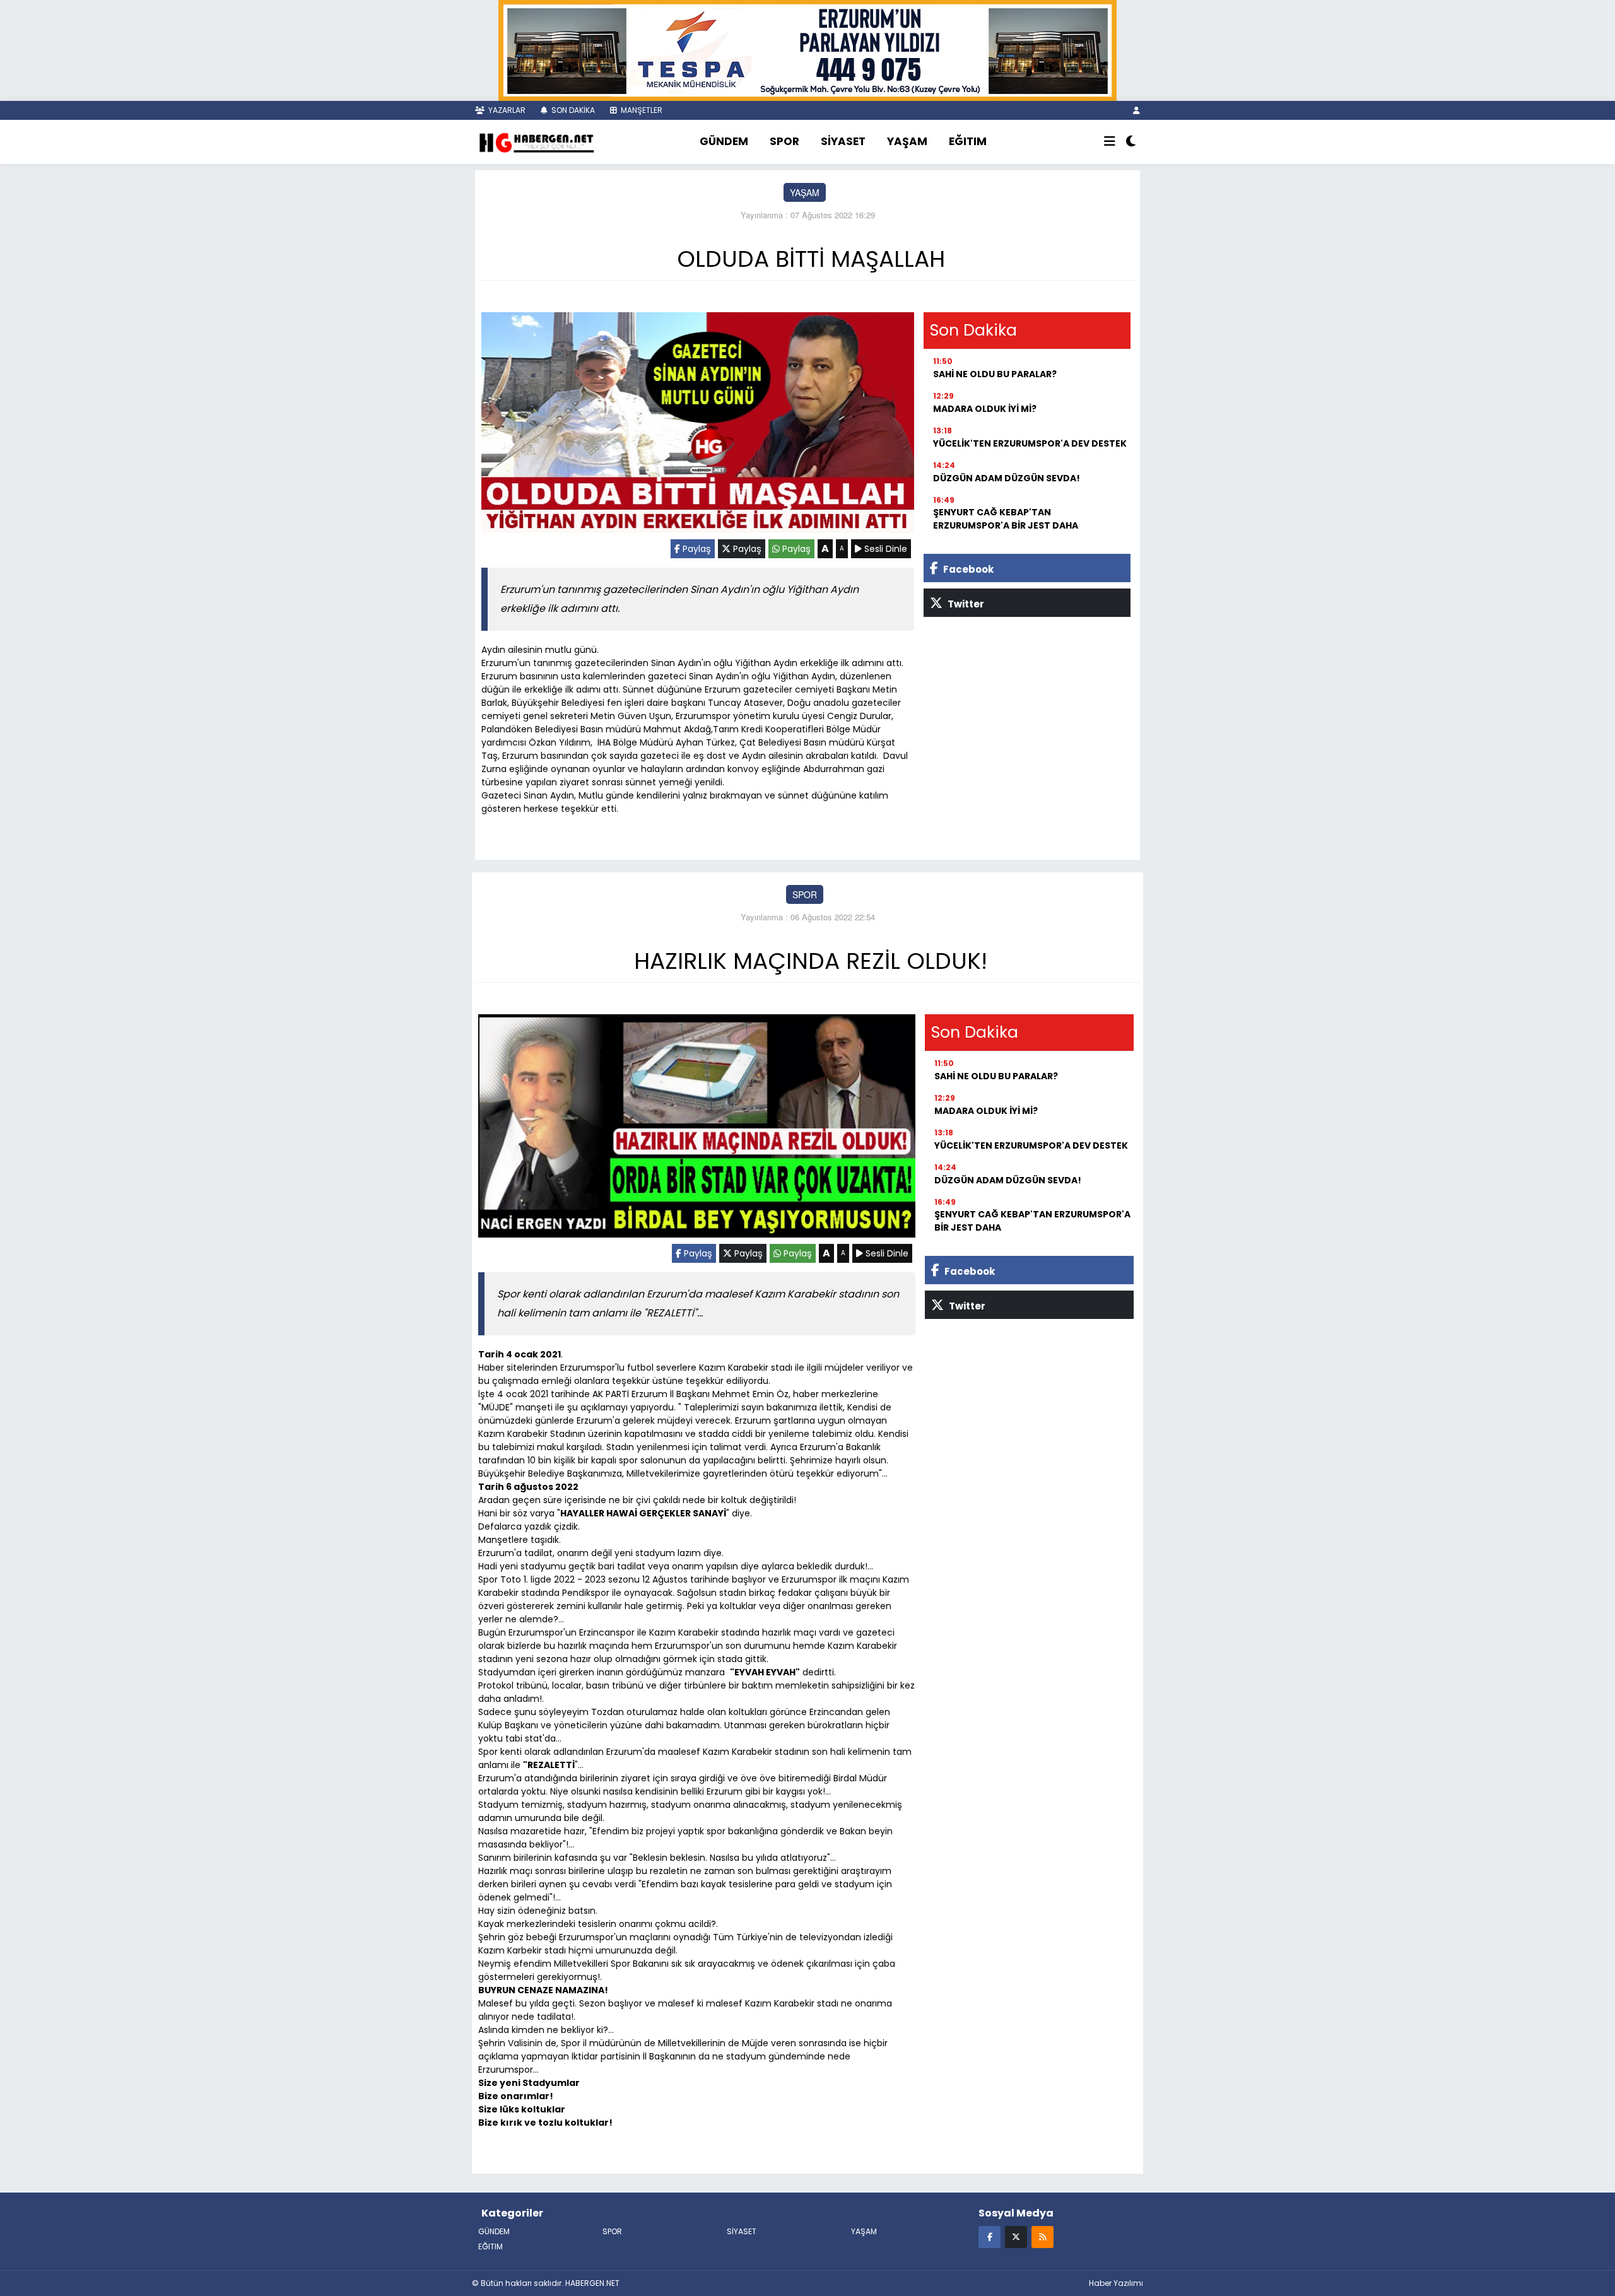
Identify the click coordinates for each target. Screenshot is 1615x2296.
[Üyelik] (1136, 110)
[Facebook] (990, 2236)
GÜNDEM (724, 141)
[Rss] (1042, 2236)
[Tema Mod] (1131, 142)
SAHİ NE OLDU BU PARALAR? (995, 374)
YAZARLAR (506, 110)
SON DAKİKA (572, 110)
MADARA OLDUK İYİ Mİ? (985, 409)
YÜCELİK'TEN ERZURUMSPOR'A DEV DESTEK (1030, 443)
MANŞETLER (641, 110)
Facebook (967, 569)
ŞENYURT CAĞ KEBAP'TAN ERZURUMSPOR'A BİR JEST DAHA (1006, 519)
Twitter (965, 604)
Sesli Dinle (884, 549)
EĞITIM (968, 141)
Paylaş (696, 549)
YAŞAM (907, 141)
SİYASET (843, 141)
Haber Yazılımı (1116, 2283)
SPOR (784, 141)
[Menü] (1110, 142)
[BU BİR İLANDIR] (807, 49)
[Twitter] (1016, 2236)
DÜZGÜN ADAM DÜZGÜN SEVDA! (1007, 478)
